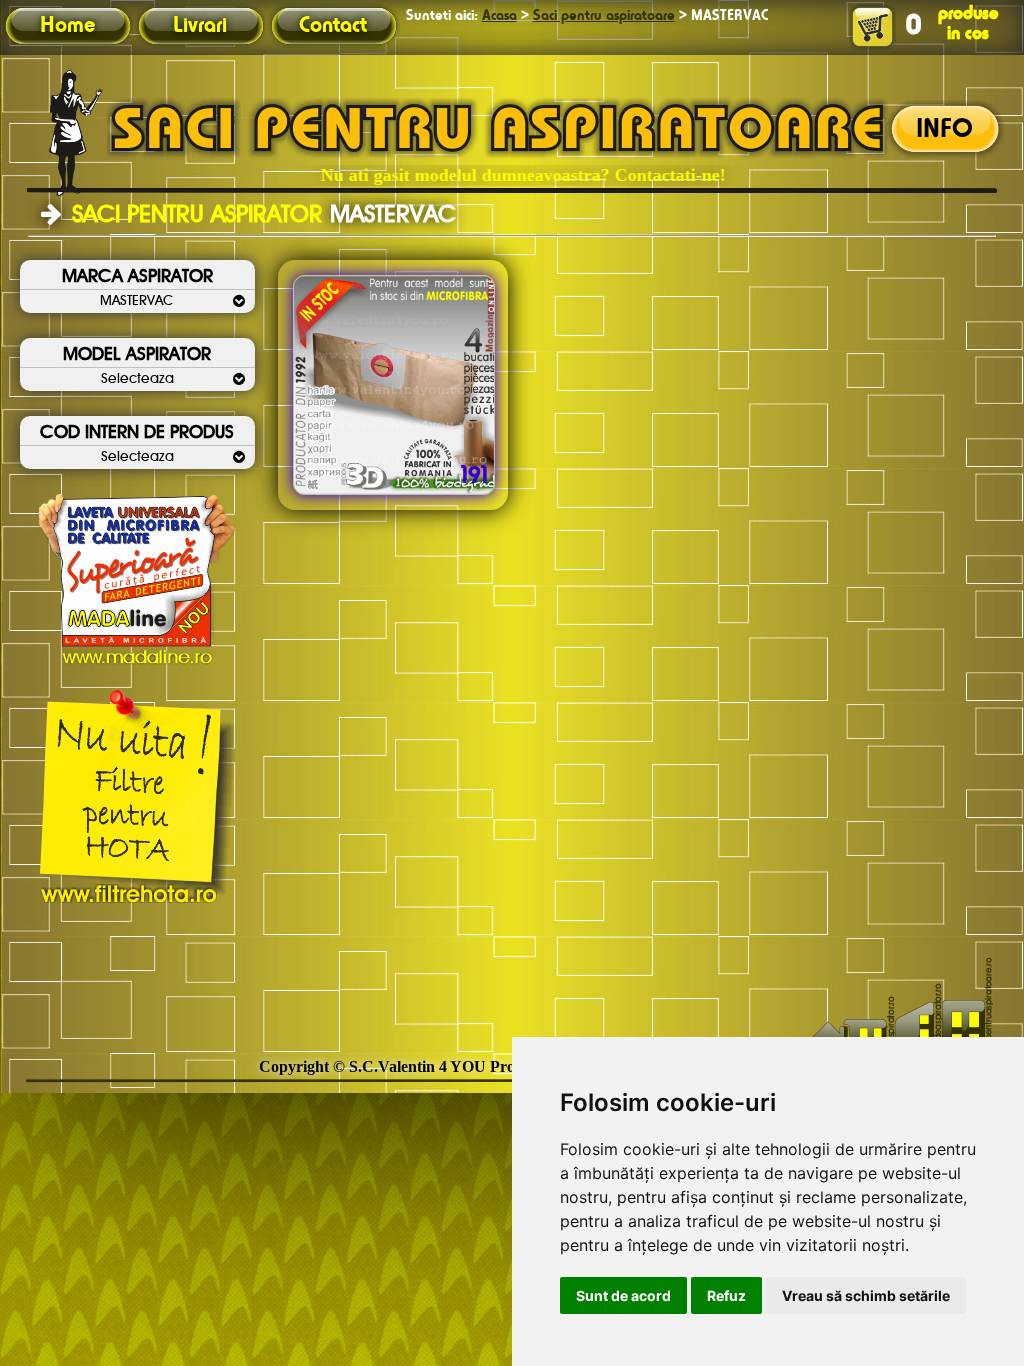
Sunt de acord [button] (623, 1295)
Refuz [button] (726, 1295)
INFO (944, 130)
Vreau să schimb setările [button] (866, 1295)
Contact (333, 26)
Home (67, 26)
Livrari (200, 26)
